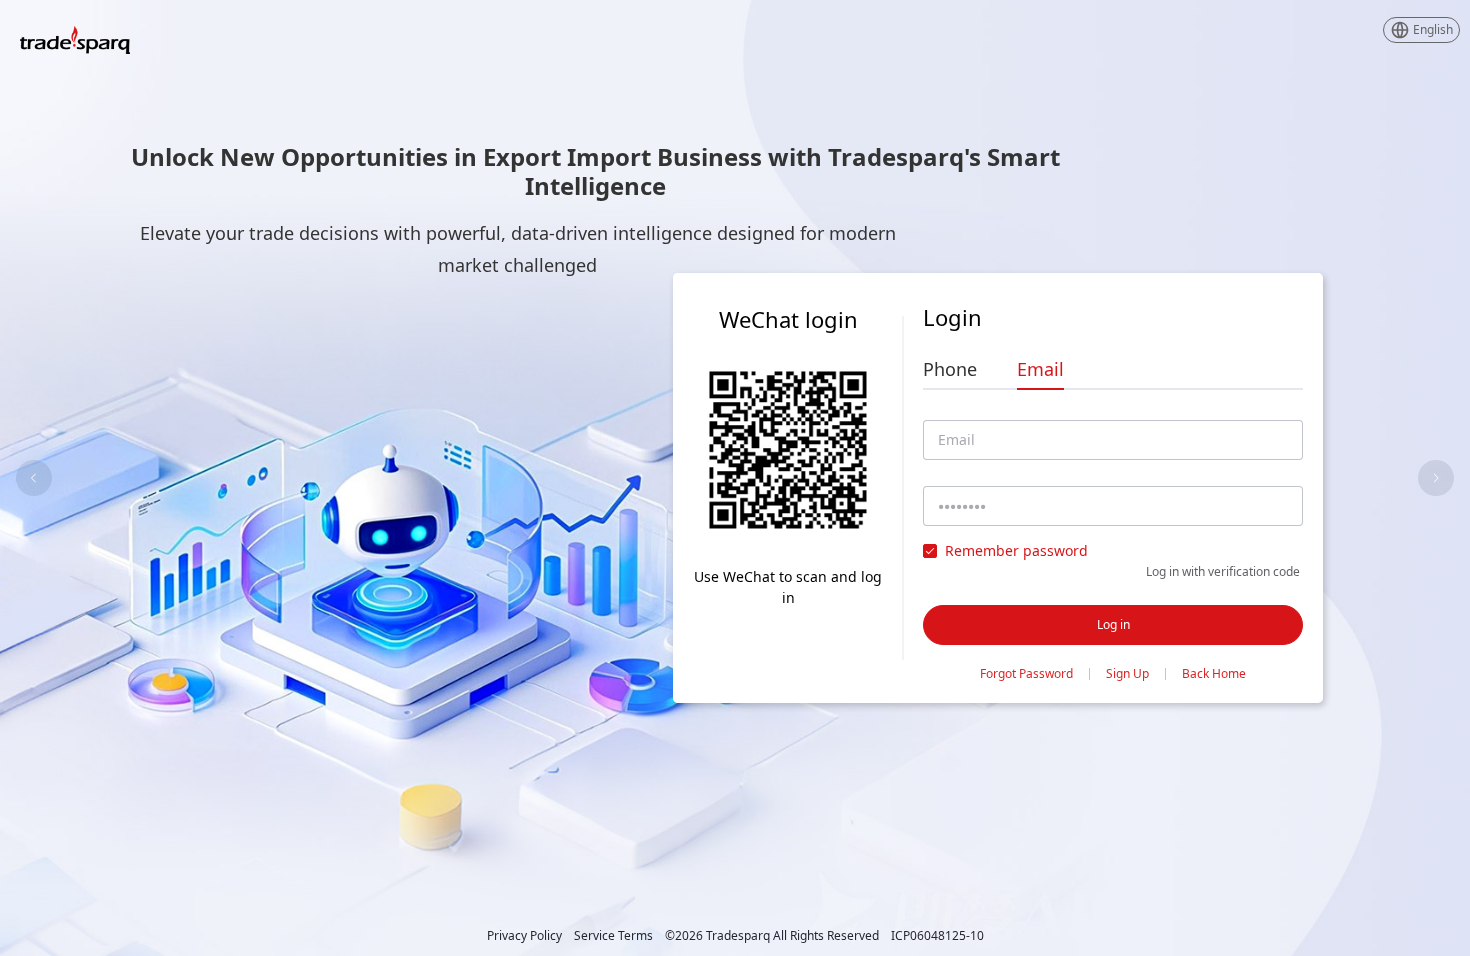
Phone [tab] (950, 369)
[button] (1421, 30)
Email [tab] (1040, 369)
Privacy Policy (524, 936)
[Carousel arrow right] (1436, 478)
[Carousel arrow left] (34, 478)
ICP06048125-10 (937, 936)
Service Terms (613, 936)
